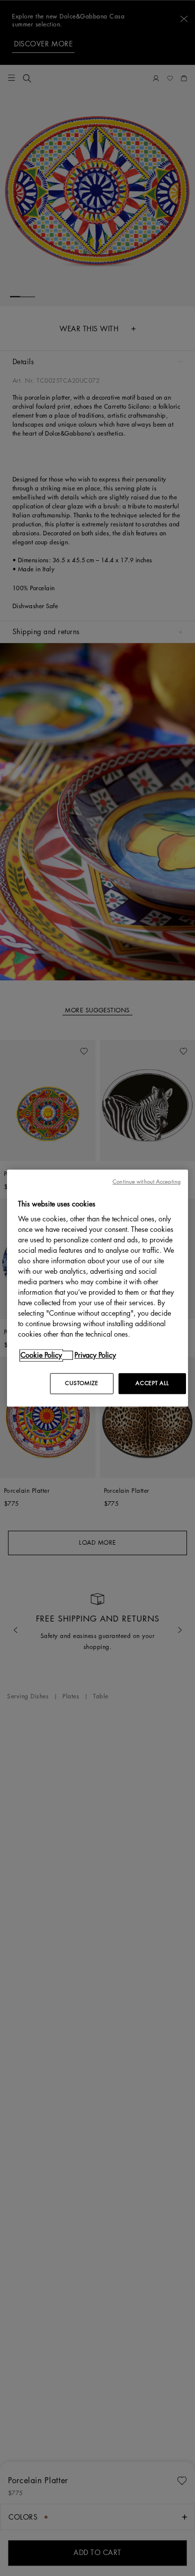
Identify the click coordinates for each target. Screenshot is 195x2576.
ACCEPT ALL (152, 1383)
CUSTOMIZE (81, 1383)
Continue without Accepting (146, 1182)
